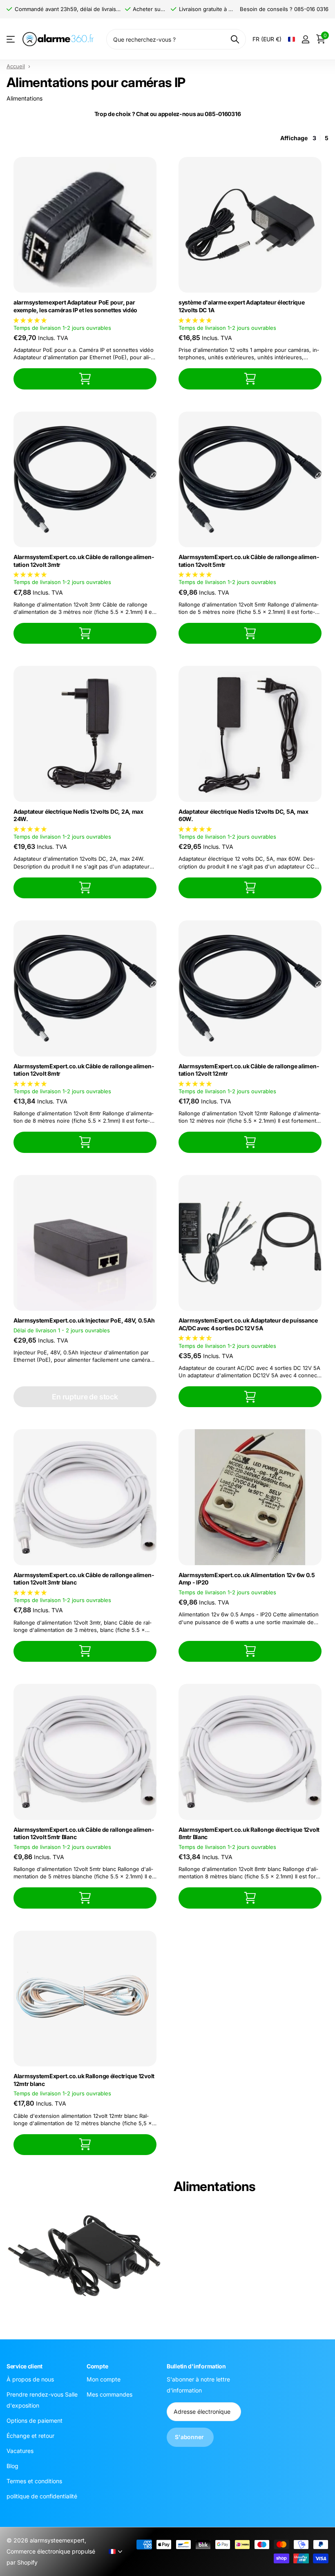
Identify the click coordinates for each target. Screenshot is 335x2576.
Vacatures (20, 2451)
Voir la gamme (11, 39)
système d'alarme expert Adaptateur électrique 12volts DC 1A (241, 306)
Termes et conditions (34, 2481)
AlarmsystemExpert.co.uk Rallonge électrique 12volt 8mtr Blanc (249, 1833)
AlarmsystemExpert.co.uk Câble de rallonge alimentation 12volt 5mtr (249, 561)
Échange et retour (30, 2436)
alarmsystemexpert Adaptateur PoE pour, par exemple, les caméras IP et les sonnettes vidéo (75, 306)
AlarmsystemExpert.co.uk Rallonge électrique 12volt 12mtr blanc (84, 2080)
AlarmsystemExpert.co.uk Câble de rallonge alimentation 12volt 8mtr (84, 1070)
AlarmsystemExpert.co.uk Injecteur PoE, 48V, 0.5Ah (84, 1320)
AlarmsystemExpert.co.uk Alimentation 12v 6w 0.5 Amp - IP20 (247, 1579)
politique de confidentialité (42, 2496)
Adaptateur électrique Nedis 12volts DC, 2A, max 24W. (78, 815)
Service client (25, 2366)
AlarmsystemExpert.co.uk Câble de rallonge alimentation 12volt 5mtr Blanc (84, 1833)
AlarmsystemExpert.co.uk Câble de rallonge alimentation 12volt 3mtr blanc (84, 1579)
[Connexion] (305, 39)
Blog (12, 2466)
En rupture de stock (85, 1397)
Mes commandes (109, 2394)
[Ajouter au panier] (85, 379)
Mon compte (104, 2379)
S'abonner (190, 2437)
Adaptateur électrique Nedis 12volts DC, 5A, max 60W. (243, 815)
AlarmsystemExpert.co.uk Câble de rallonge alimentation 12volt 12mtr (249, 1070)
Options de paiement (35, 2420)
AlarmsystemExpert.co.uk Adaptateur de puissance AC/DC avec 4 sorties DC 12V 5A (248, 1324)
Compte (97, 2366)
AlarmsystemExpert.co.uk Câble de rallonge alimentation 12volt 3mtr (84, 561)
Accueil (16, 66)
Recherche (235, 39)
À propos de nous (30, 2379)
